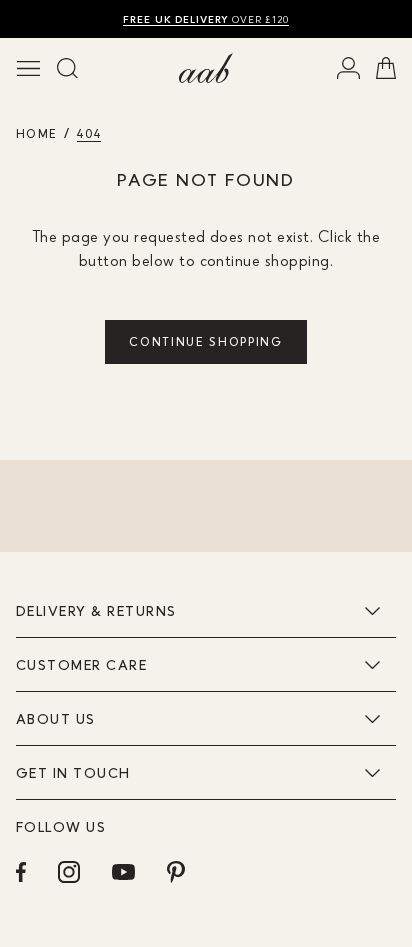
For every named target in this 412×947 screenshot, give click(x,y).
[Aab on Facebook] (21, 872)
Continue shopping (206, 341)
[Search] (67, 68)
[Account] (348, 68)
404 (89, 133)
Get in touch (73, 772)
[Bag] (386, 68)
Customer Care (81, 664)
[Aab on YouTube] (123, 872)
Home (36, 133)
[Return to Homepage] (206, 68)
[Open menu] (28, 68)
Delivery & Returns (96, 610)
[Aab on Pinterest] (176, 872)
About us (56, 718)
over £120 (205, 19)
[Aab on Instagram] (69, 872)
